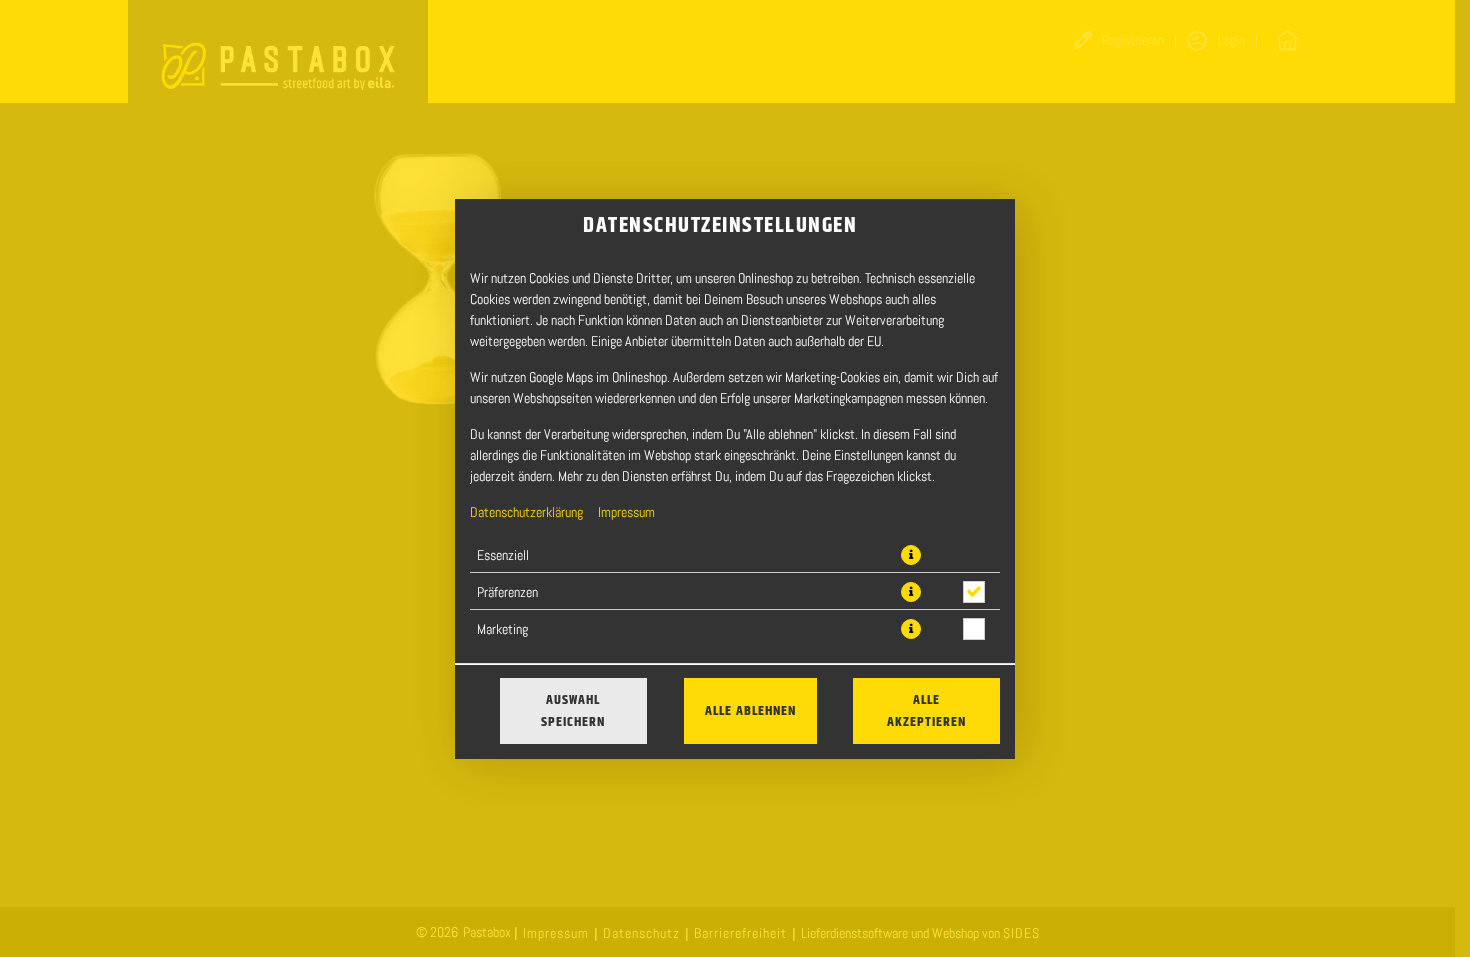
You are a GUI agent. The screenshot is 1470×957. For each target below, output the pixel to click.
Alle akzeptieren (926, 711)
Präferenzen (507, 592)
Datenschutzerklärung (526, 512)
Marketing (502, 629)
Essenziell (503, 555)
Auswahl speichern (573, 711)
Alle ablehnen (750, 711)
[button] (911, 555)
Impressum (626, 512)
